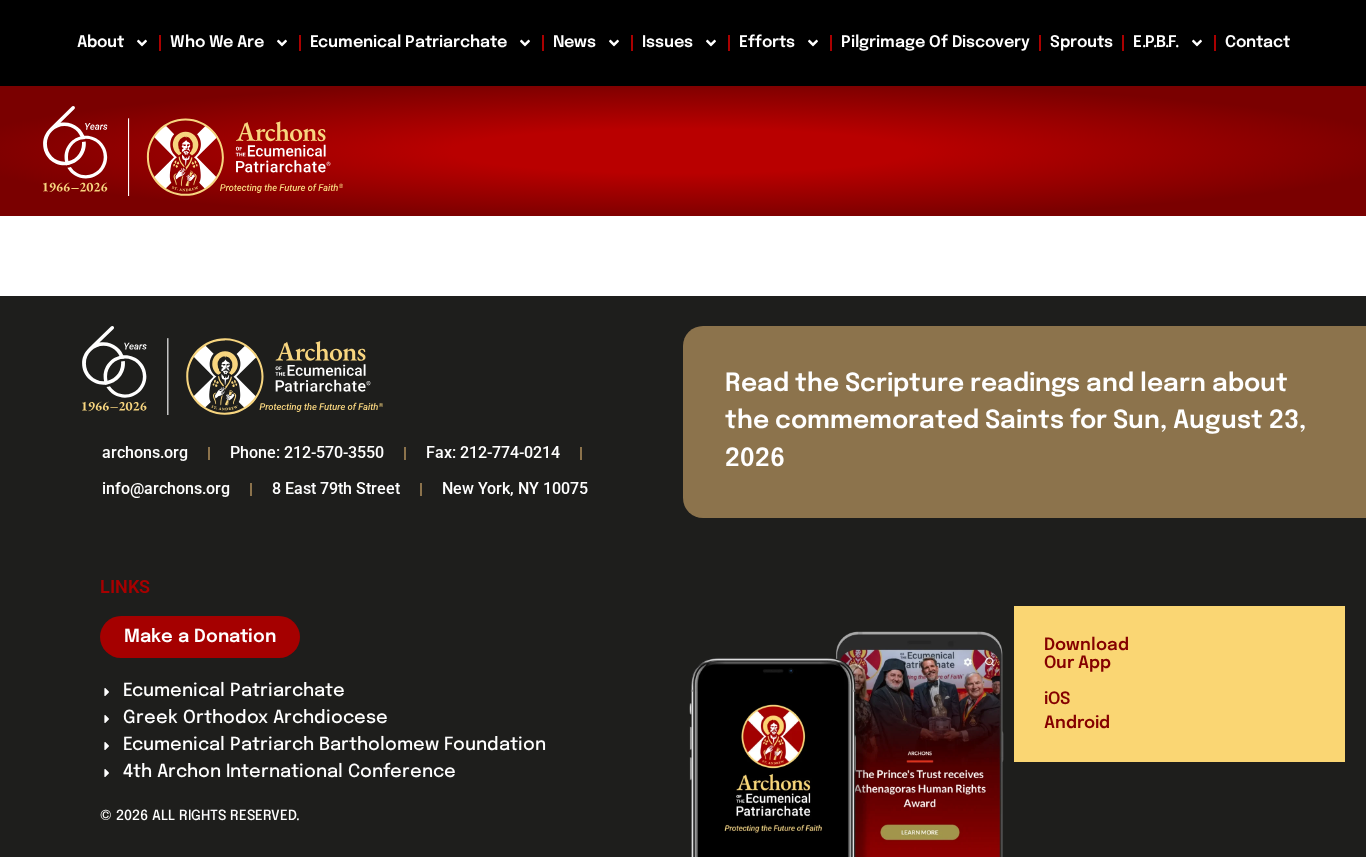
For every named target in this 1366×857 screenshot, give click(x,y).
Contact (1257, 42)
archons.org (145, 452)
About (100, 42)
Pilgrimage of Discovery (935, 42)
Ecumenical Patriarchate (408, 42)
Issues (667, 42)
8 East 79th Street (336, 488)
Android (1077, 723)
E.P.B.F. (1156, 42)
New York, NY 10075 (515, 488)
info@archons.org (166, 488)
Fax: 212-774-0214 (493, 452)
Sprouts (1081, 42)
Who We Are (217, 42)
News (574, 42)
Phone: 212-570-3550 (307, 452)
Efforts (767, 42)
